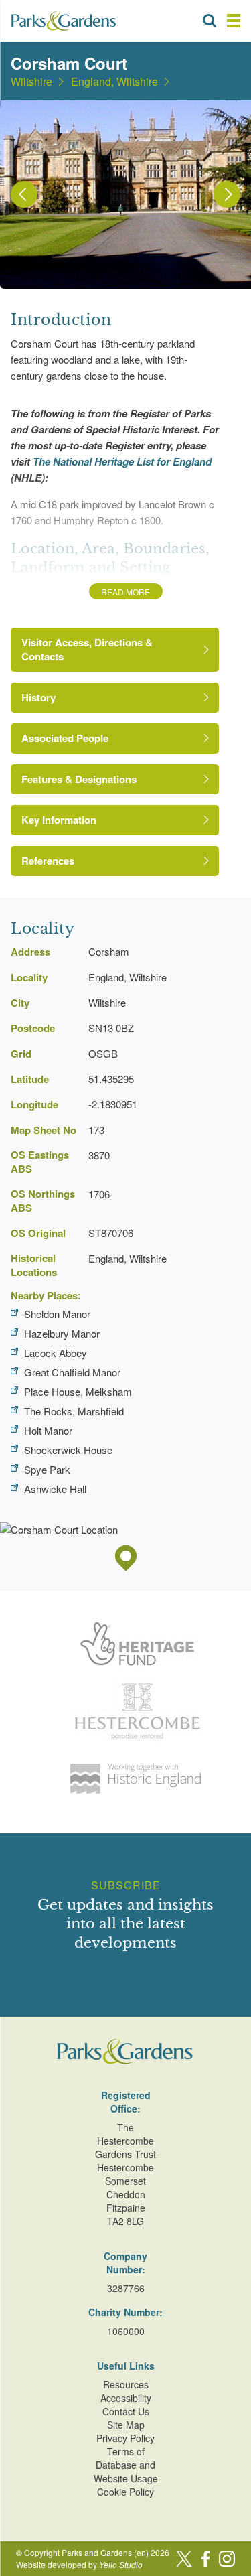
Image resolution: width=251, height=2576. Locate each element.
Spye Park (47, 1469)
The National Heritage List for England (122, 461)
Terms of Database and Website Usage (126, 2465)
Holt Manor (48, 1430)
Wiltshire (31, 82)
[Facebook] (205, 2559)
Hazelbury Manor (62, 1333)
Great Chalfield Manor (72, 1372)
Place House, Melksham (78, 1391)
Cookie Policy (125, 2492)
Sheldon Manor (57, 1314)
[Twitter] (184, 2559)
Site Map (126, 2425)
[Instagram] (227, 2559)
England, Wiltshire (114, 82)
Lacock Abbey (56, 1353)
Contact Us (126, 2411)
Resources (126, 2384)
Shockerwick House (68, 1450)
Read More (125, 592)
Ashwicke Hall (55, 1489)
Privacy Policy (125, 2438)
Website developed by (79, 2564)
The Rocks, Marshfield (74, 1411)
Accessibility (126, 2398)
